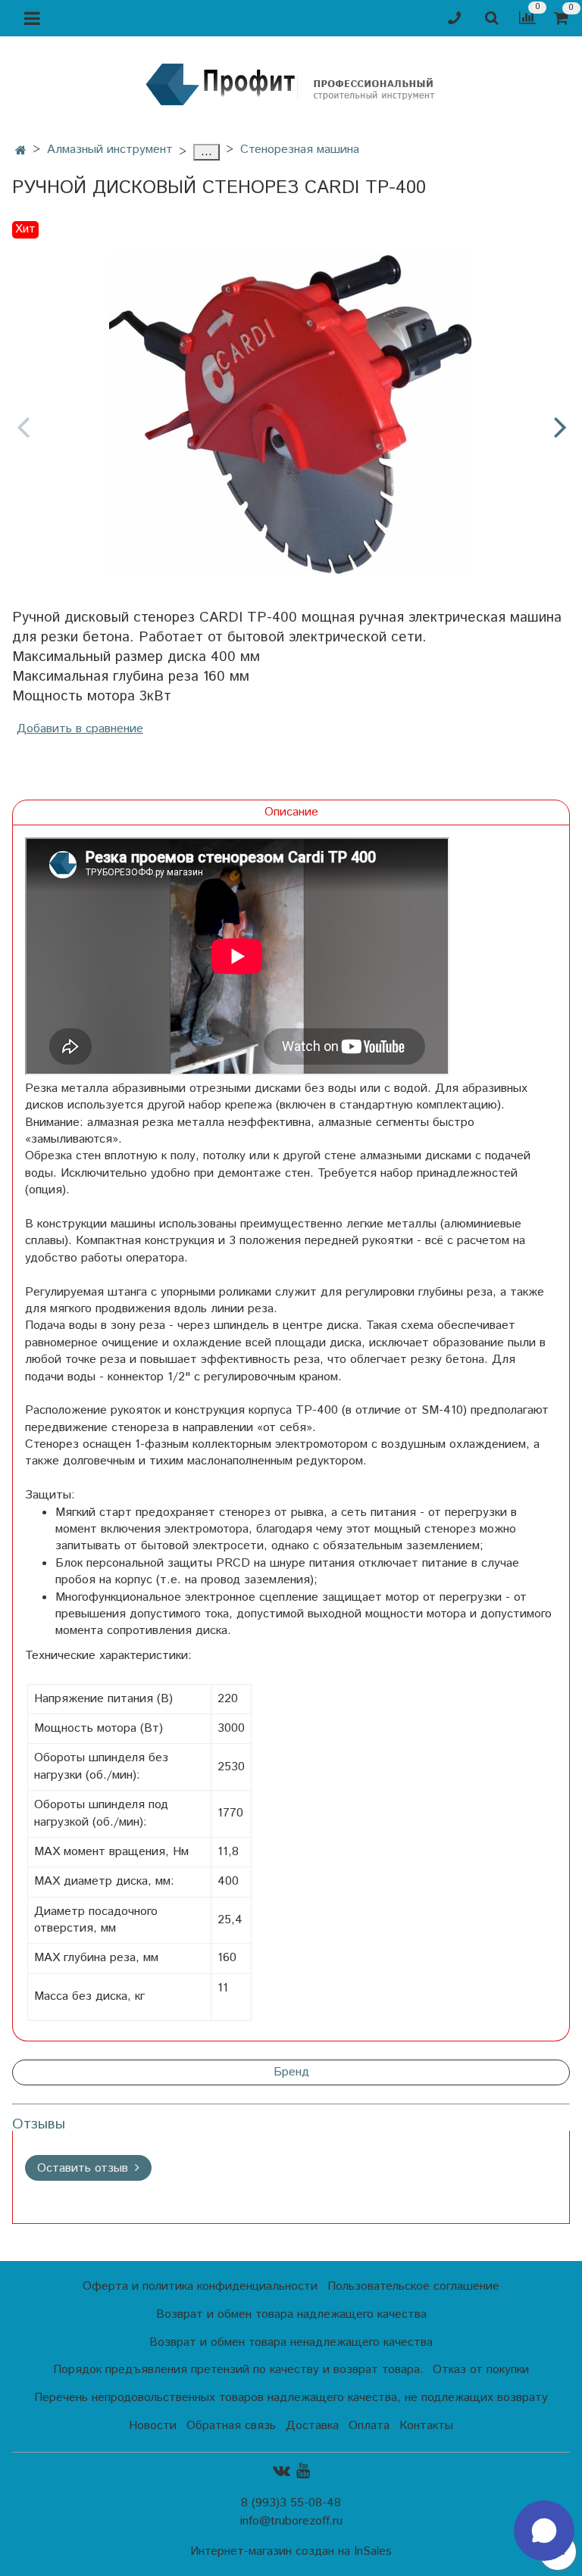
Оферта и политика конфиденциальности (200, 2286)
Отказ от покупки (481, 2370)
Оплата (369, 2426)
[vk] (282, 2471)
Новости (153, 2426)
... (207, 152)
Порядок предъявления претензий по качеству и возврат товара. (238, 2370)
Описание (291, 812)
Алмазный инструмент (110, 150)
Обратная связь (231, 2426)
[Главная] (21, 151)
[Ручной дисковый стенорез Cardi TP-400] (291, 414)
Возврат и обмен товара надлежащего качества (291, 2314)
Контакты (426, 2426)
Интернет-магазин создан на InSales (291, 2552)
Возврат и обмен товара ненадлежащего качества (291, 2342)
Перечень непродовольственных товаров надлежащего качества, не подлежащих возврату (291, 2398)
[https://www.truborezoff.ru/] (291, 84)
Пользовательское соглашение (413, 2286)
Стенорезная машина (300, 150)
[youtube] (303, 2471)
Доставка (312, 2426)
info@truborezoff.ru (291, 2521)
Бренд (291, 2072)
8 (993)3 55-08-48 (291, 2503)
